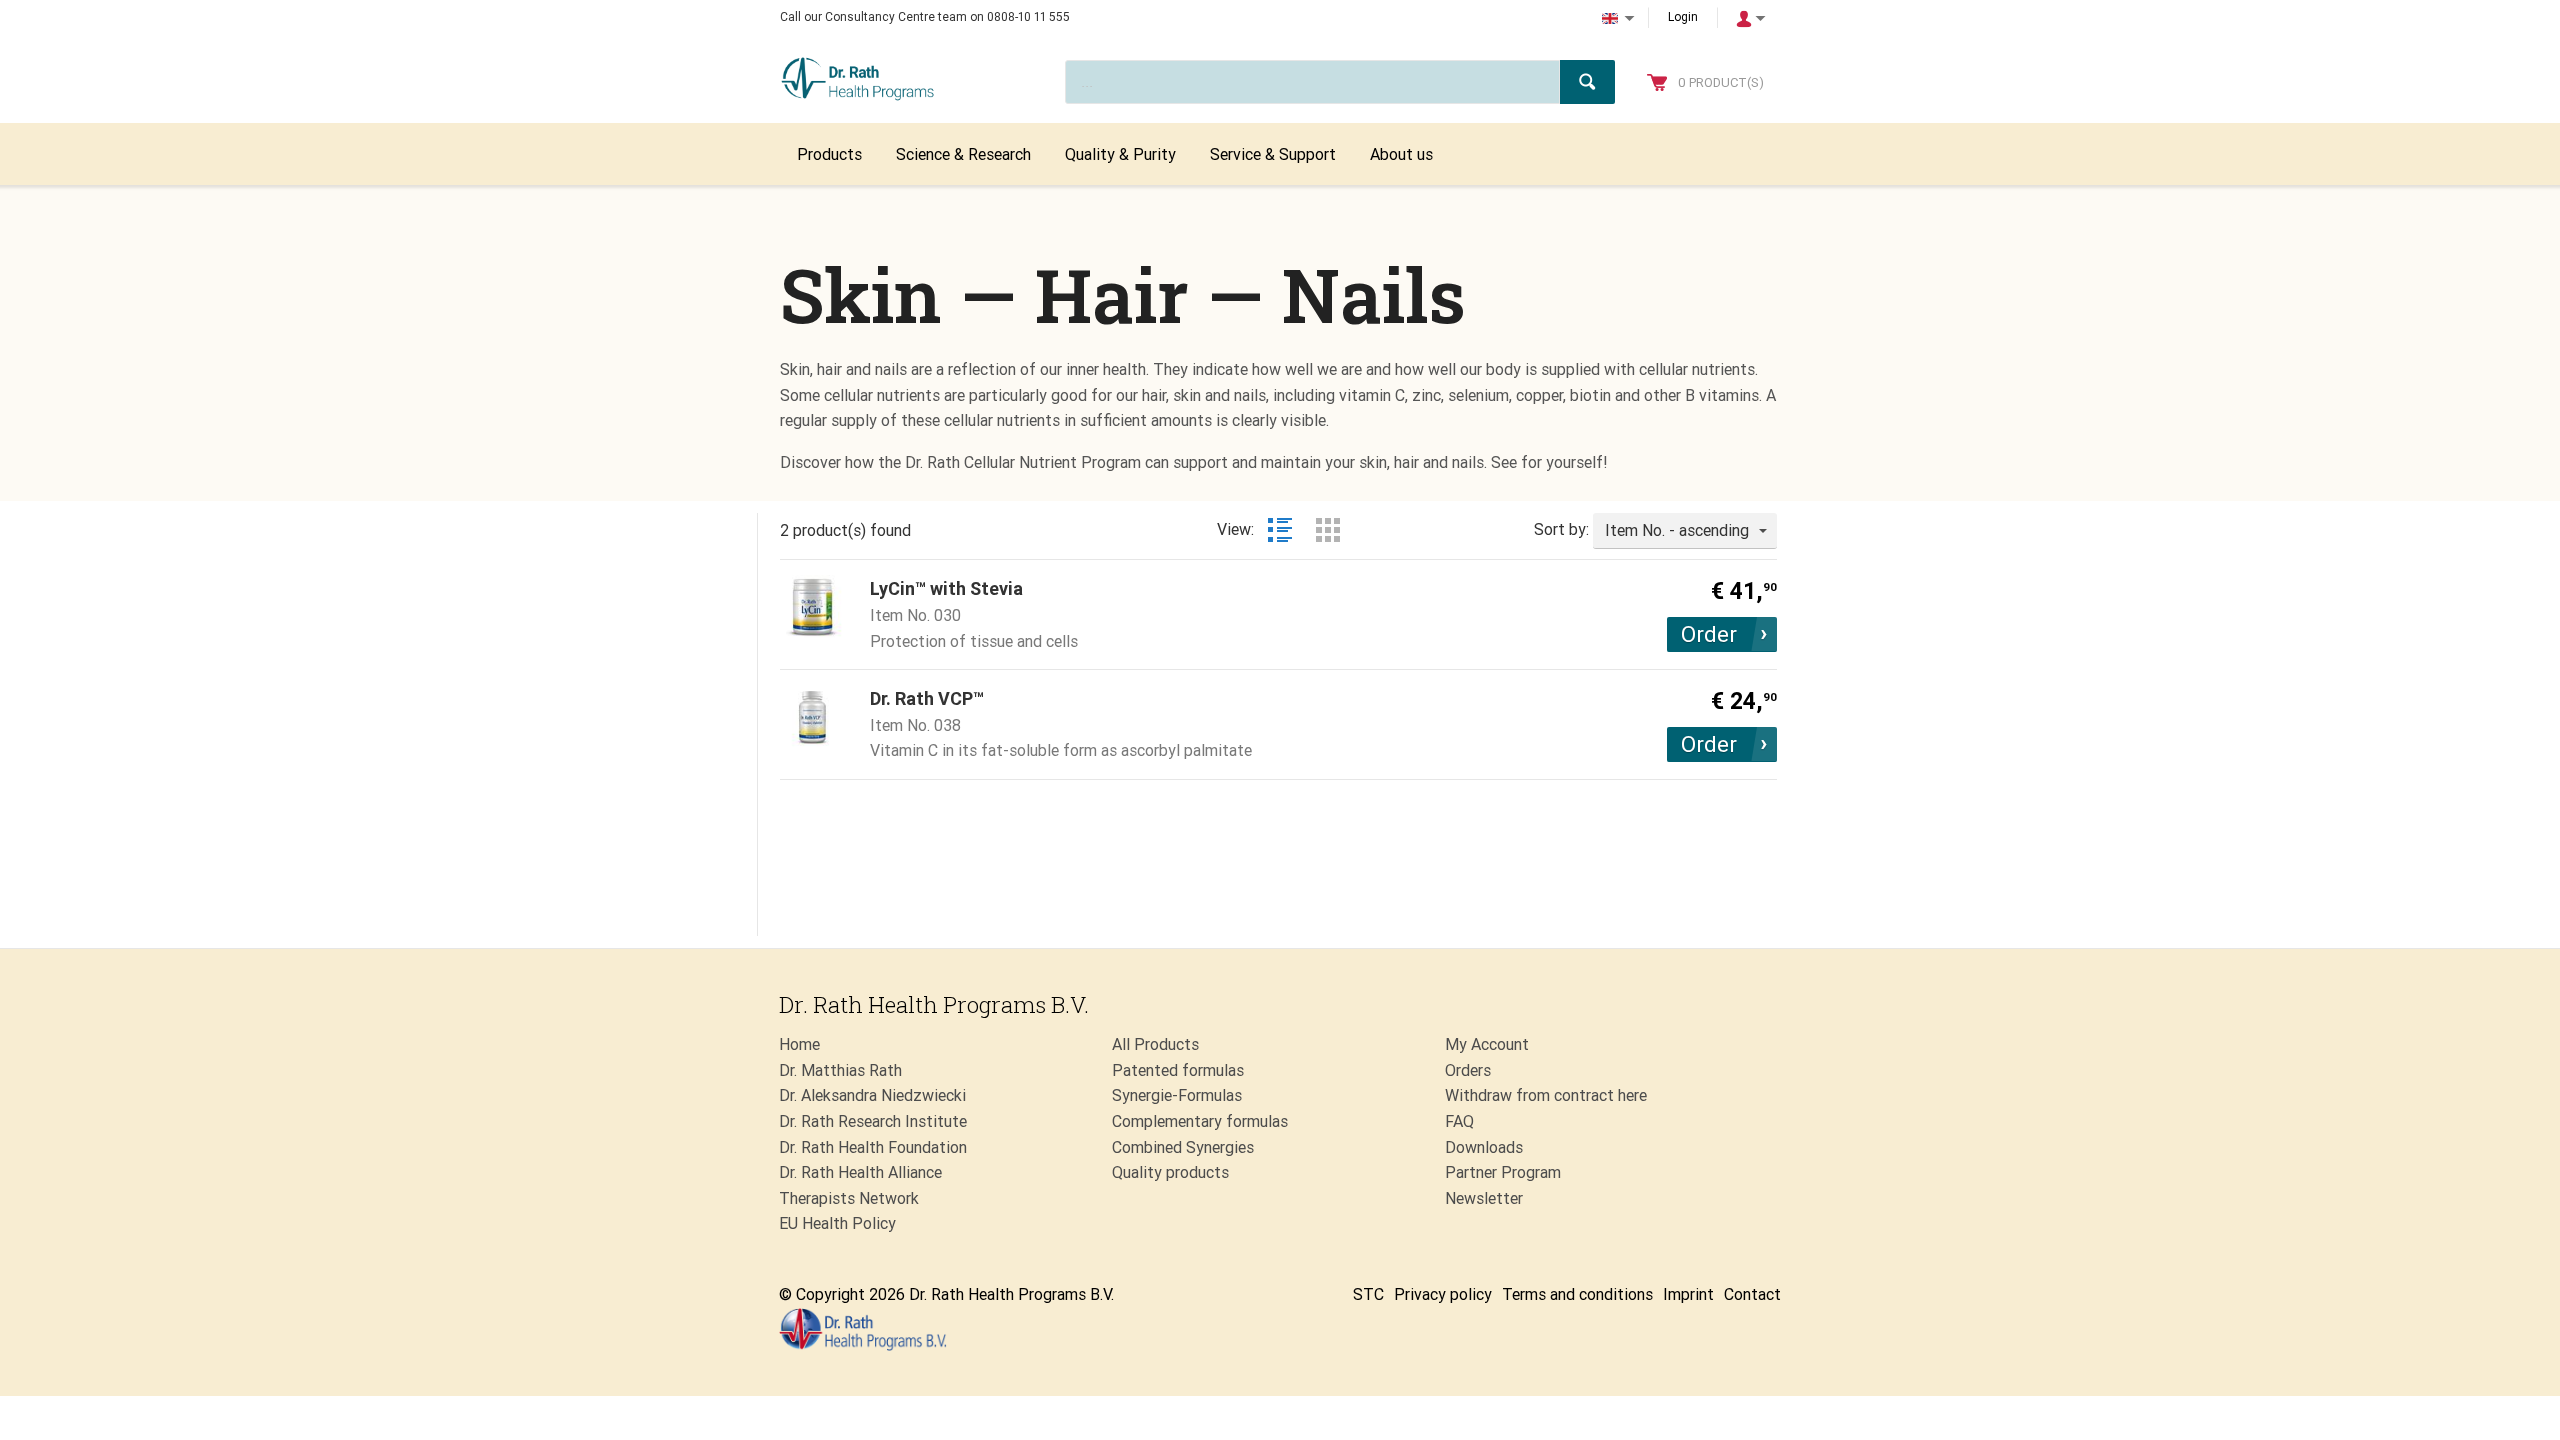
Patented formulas (1178, 1070)
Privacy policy (1443, 1294)
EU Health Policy (837, 1223)
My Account (1487, 1044)
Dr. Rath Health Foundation (873, 1147)
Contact (1752, 1294)
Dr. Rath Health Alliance (860, 1172)
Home (799, 1044)
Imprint (1688, 1294)
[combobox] (1685, 531)
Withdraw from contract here (1546, 1095)
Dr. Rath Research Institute (873, 1121)
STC (1368, 1294)
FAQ (1459, 1121)
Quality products (1170, 1172)
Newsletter (1484, 1198)
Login (1683, 17)
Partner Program (1503, 1172)
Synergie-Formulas (1177, 1095)
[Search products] (1587, 82)
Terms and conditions (1577, 1294)
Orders (1468, 1070)
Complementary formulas (1200, 1121)
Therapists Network (849, 1198)
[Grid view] (1328, 530)
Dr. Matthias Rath (840, 1070)
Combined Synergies (1183, 1147)
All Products (1155, 1044)
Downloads (1484, 1147)
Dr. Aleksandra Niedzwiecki (872, 1095)
